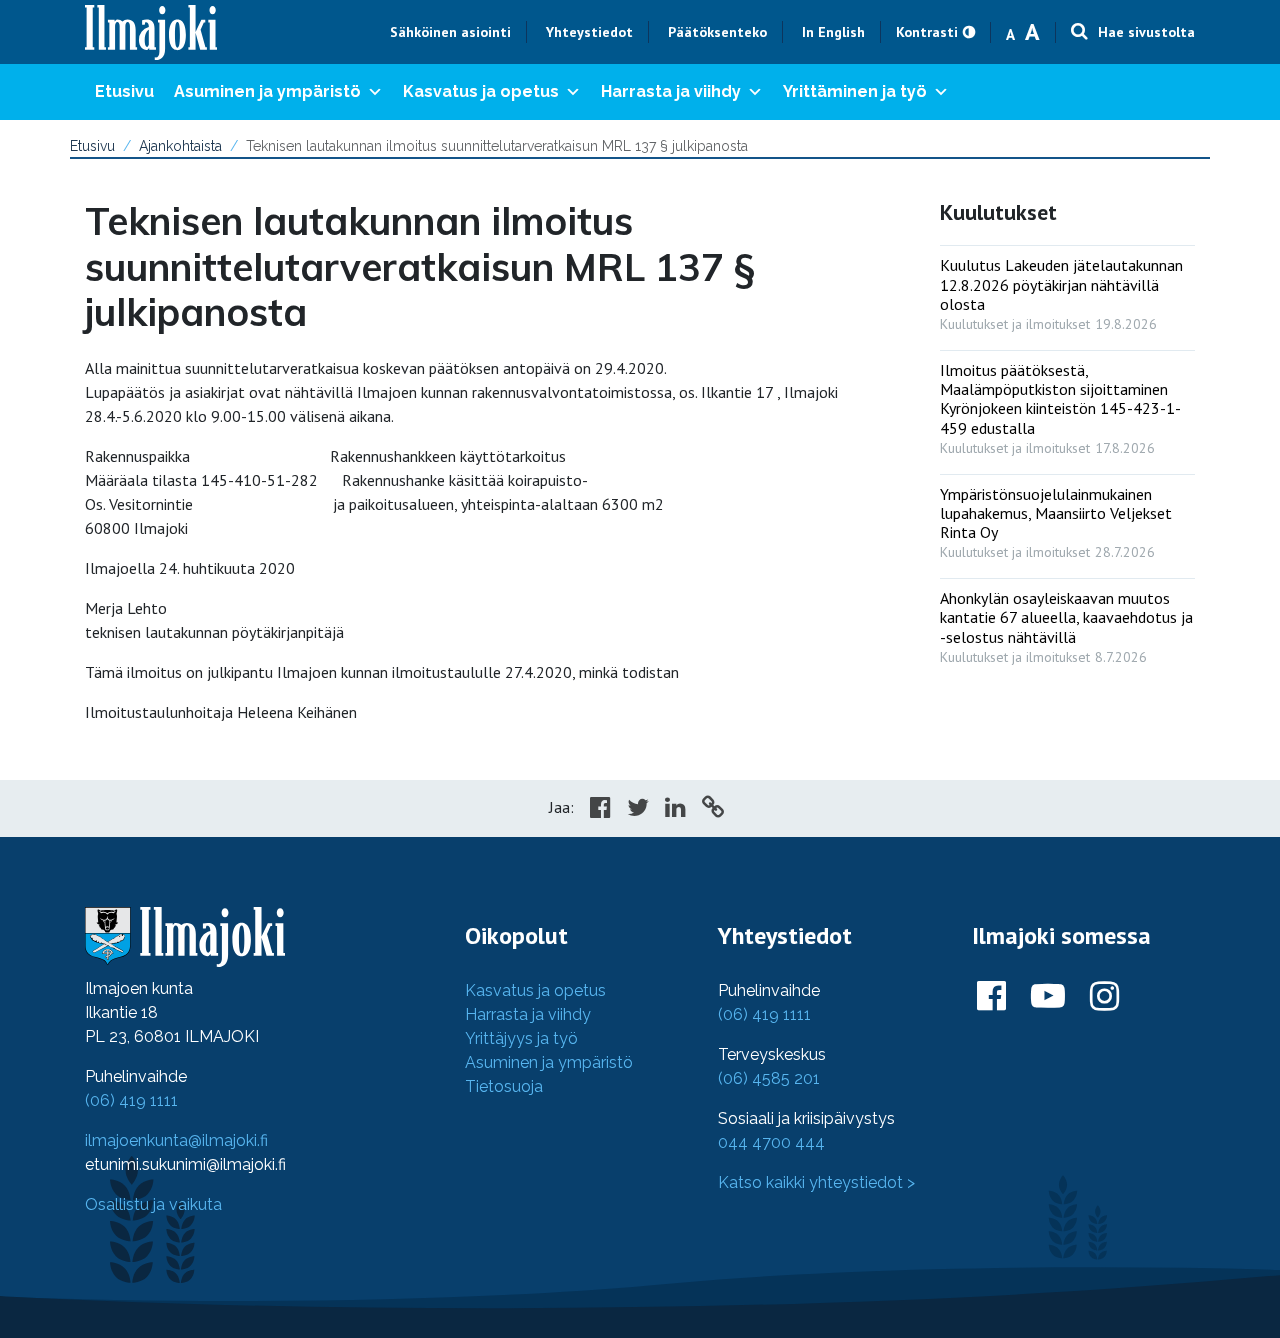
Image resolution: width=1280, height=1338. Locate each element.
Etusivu (124, 91)
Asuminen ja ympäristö (267, 91)
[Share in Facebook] (600, 810)
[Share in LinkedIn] (675, 810)
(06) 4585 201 (769, 1078)
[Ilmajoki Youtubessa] (1048, 997)
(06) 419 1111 (131, 1100)
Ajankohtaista (180, 146)
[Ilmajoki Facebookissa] (991, 997)
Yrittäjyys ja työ (521, 1038)
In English (833, 32)
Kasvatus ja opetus (481, 91)
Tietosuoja (504, 1086)
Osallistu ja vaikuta (153, 1204)
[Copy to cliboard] (713, 810)
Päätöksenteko (717, 32)
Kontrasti (927, 32)
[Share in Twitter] (638, 810)
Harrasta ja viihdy (671, 91)
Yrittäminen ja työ (855, 91)
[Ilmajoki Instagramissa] (1104, 997)
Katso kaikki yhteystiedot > (816, 1182)
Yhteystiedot (589, 32)
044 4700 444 (771, 1142)
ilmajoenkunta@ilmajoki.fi (176, 1140)
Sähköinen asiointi (450, 32)
